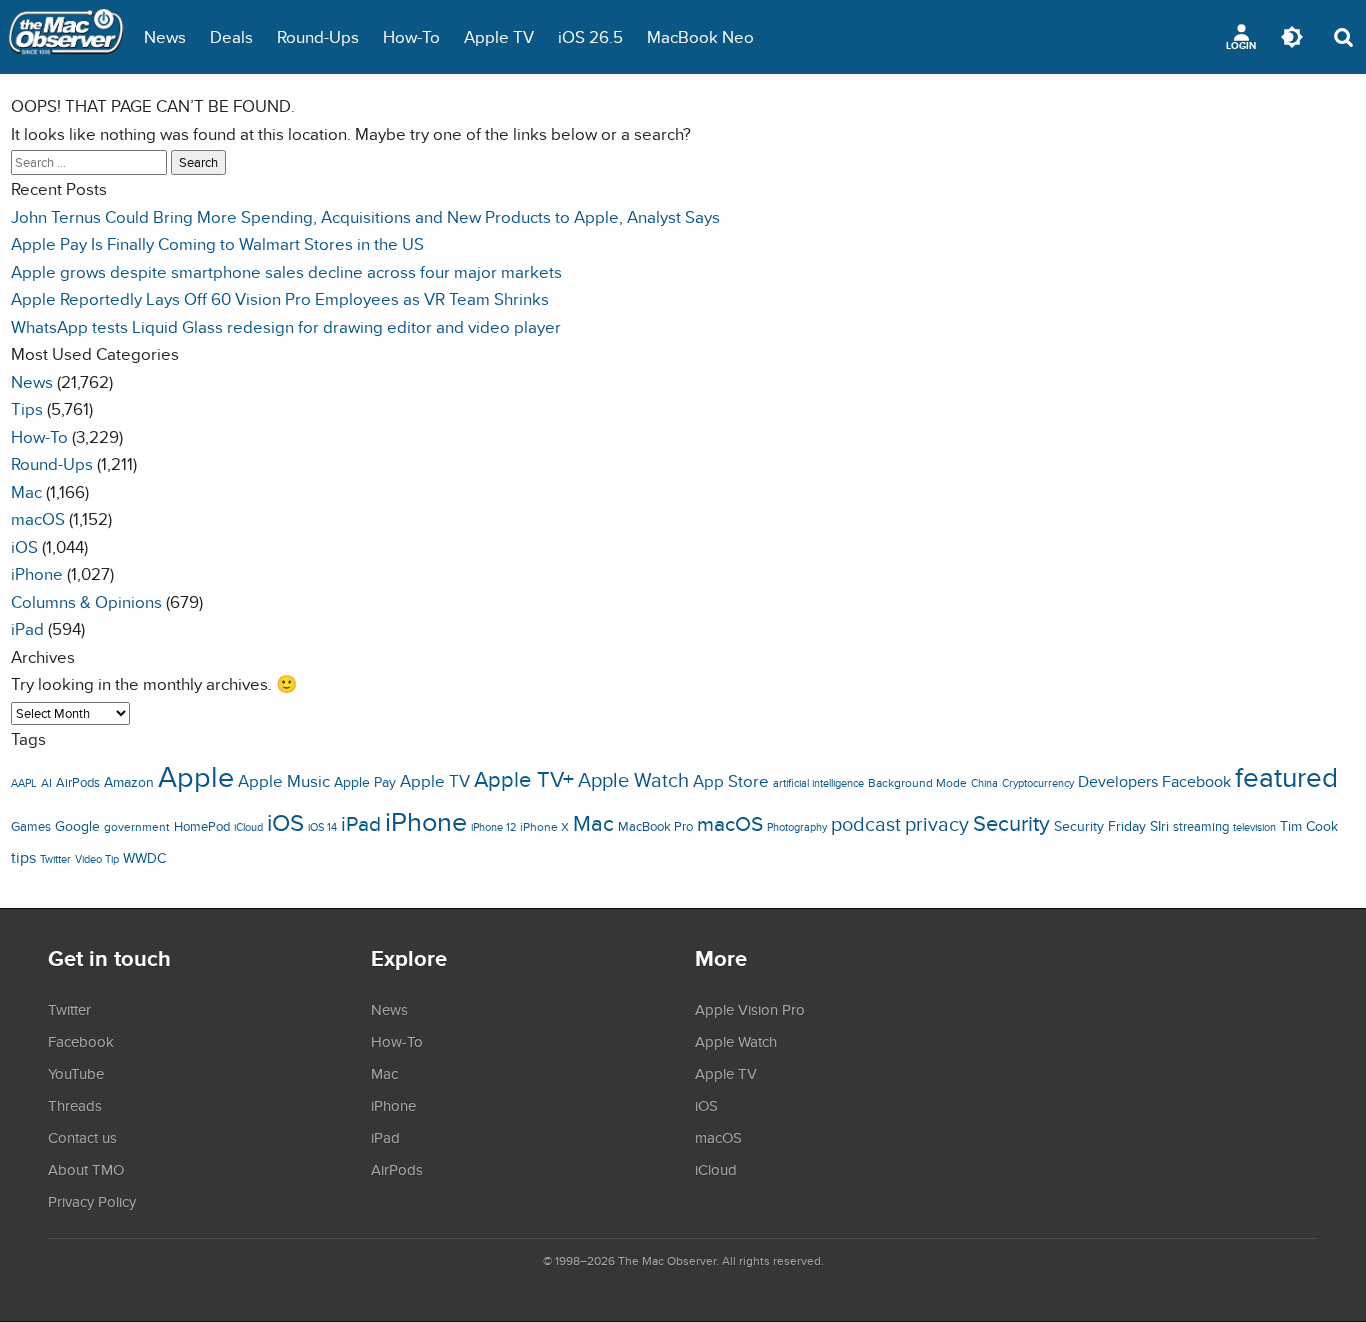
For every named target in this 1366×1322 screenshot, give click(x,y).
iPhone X (544, 827)
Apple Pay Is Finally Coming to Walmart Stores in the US (217, 243)
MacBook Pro (655, 826)
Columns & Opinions (86, 601)
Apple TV (499, 36)
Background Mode (917, 782)
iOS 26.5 (590, 36)
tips (23, 857)
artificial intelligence (818, 783)
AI (46, 783)
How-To (411, 36)
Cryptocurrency (1038, 783)
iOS (24, 546)
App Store (731, 781)
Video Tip (97, 859)
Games (31, 826)
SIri (1159, 826)
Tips (27, 408)
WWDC (144, 858)
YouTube (76, 1073)
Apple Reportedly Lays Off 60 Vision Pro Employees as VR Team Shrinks (280, 298)
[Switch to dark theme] (1292, 37)
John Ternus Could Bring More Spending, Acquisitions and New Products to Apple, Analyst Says (365, 216)
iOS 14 (322, 827)
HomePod (202, 826)
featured (1286, 777)
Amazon (129, 782)
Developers (1118, 781)
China (984, 783)
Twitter (55, 859)
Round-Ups (318, 36)
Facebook (1196, 781)
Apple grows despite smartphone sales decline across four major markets (286, 271)
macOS (38, 518)
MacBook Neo (700, 36)
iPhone (37, 573)
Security (1011, 823)
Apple (196, 776)
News (165, 36)
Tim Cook (1309, 825)
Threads (75, 1105)
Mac (26, 491)
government (137, 826)
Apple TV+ (524, 779)
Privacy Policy (92, 1201)
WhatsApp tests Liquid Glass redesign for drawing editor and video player (286, 326)
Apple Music (284, 781)
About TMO (86, 1169)
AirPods (78, 782)
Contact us (82, 1137)
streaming (1201, 826)
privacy (937, 823)
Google (77, 825)
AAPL (24, 783)
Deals (231, 36)
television (1254, 827)
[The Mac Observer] (66, 37)
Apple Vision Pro (750, 1009)
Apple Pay (365, 782)
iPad (27, 628)
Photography (797, 827)
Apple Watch (633, 780)
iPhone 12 (493, 827)
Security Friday (1100, 826)
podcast (866, 823)
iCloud (248, 827)
